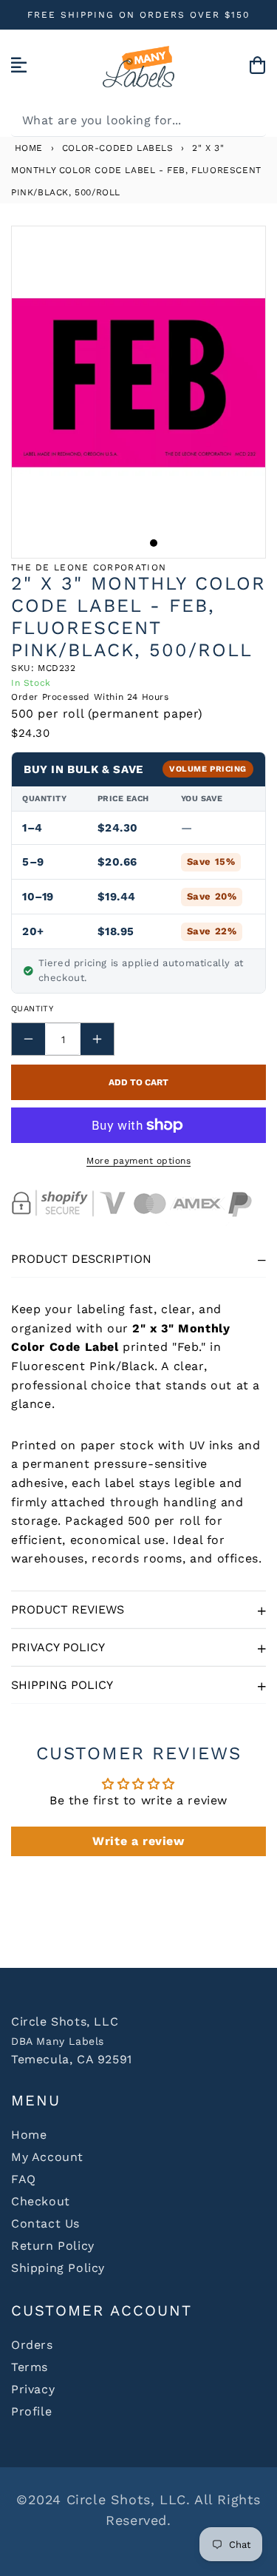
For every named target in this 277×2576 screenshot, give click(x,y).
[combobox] (138, 120)
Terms (30, 2367)
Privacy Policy (58, 1647)
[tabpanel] (138, 383)
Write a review (138, 1841)
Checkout (41, 2201)
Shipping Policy (62, 1685)
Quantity (32, 1009)
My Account (47, 2157)
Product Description (81, 1259)
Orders (32, 2345)
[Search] (250, 120)
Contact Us (45, 2223)
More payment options (138, 1161)
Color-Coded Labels (118, 148)
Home (27, 148)
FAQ (24, 2179)
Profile (31, 2411)
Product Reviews (68, 1609)
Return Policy (53, 2246)
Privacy (33, 2389)
